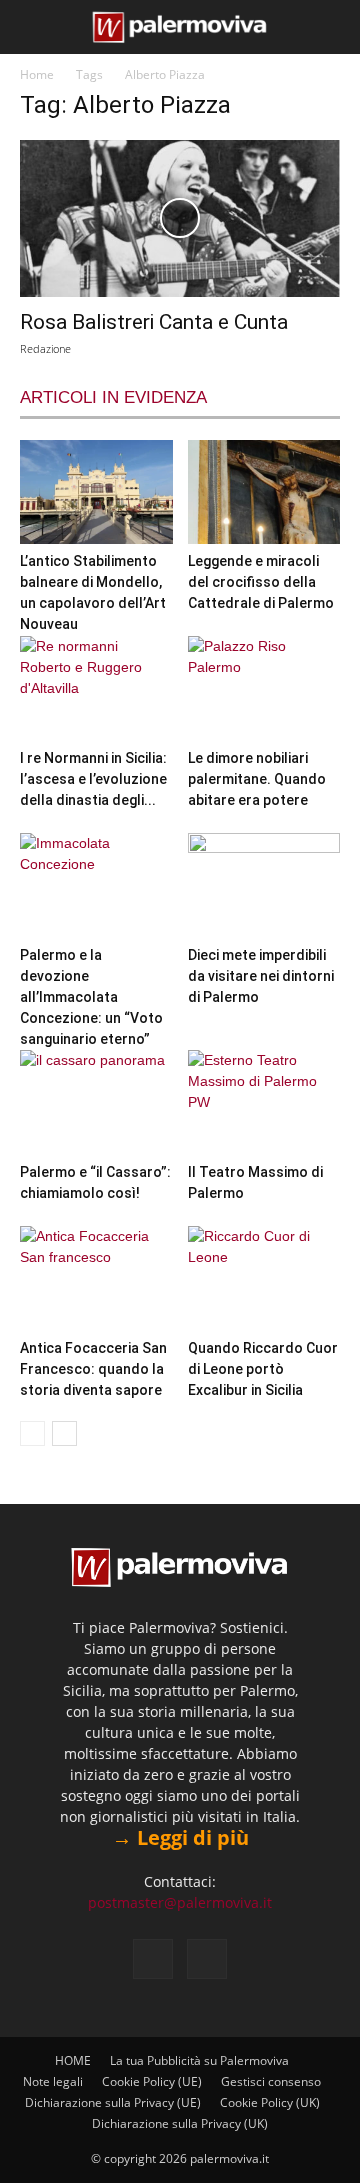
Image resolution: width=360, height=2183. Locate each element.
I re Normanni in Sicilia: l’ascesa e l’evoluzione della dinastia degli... (93, 779)
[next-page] (64, 1433)
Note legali (53, 2081)
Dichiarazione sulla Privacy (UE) (113, 2102)
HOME (73, 2060)
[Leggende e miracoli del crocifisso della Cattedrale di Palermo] (264, 492)
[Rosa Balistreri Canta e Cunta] (180, 218)
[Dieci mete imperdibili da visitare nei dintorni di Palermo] (264, 885)
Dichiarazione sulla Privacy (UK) (180, 2123)
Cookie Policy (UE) (152, 2081)
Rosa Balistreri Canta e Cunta (154, 322)
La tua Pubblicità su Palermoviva (199, 2060)
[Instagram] (207, 1959)
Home (37, 74)
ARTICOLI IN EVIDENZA (113, 397)
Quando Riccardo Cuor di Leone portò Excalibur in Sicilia (263, 1369)
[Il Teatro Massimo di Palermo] (264, 1102)
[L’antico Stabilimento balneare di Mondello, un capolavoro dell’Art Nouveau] (96, 492)
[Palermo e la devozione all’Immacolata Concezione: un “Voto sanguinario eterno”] (96, 885)
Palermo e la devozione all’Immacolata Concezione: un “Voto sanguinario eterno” (91, 997)
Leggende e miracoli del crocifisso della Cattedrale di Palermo (261, 582)
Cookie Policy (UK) (270, 2102)
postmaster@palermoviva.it (180, 1902)
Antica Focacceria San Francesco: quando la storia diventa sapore (93, 1369)
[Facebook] (153, 1959)
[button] (32, 27)
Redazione (45, 348)
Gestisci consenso (271, 2081)
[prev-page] (32, 1433)
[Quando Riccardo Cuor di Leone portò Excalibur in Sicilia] (264, 1278)
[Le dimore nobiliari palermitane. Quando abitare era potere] (264, 688)
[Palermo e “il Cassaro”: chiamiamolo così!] (96, 1102)
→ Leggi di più (180, 1837)
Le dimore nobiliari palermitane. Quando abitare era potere (257, 779)
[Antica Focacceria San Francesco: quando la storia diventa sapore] (96, 1278)
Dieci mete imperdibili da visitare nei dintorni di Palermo (261, 976)
